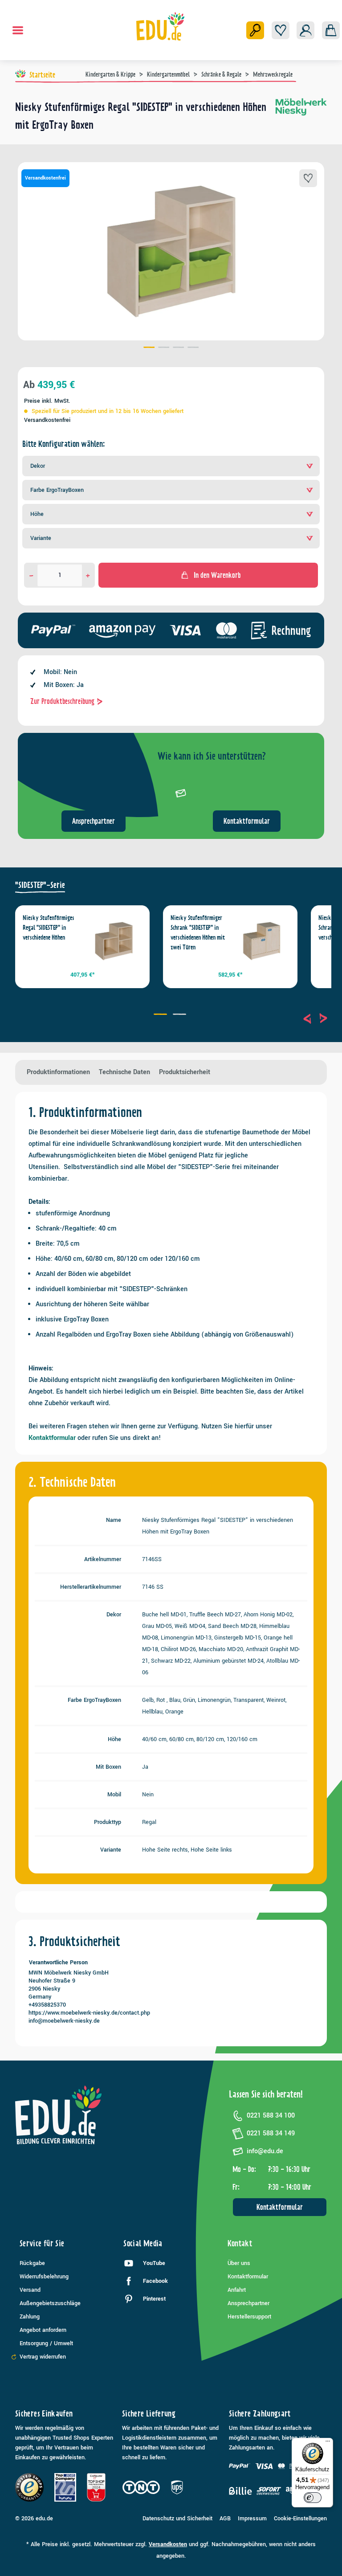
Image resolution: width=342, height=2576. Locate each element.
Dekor (38, 466)
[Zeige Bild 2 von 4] (164, 348)
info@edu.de (265, 2151)
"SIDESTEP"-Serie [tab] (40, 885)
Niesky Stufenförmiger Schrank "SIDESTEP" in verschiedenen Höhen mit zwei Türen (198, 932)
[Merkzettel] (281, 30)
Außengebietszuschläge (50, 2303)
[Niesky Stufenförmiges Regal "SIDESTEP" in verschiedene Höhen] (114, 941)
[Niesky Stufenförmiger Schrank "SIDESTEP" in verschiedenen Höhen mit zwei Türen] (262, 941)
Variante (41, 538)
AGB (225, 2519)
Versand (30, 2290)
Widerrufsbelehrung (44, 2277)
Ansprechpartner (94, 821)
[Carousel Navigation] (315, 1018)
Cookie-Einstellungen (300, 2519)
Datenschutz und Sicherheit (177, 2519)
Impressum (252, 2519)
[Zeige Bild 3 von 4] (178, 348)
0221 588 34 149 (271, 2133)
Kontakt (240, 2243)
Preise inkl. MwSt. (47, 401)
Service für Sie (42, 2243)
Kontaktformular (247, 821)
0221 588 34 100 (271, 2116)
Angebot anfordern (43, 2330)
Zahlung (30, 2317)
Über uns (239, 2263)
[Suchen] (255, 30)
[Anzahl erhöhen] (88, 575)
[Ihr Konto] (305, 30)
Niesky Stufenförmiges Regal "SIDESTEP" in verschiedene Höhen (49, 928)
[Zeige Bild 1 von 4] (149, 348)
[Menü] (18, 30)
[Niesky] (301, 119)
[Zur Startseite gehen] (161, 26)
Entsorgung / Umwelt (46, 2343)
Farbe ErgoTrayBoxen (57, 490)
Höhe (37, 514)
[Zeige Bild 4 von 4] (193, 348)
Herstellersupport (249, 2317)
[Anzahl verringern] (31, 575)
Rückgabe (32, 2263)
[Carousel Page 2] (181, 1015)
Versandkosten (168, 2544)
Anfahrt (237, 2290)
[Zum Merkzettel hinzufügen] (308, 178)
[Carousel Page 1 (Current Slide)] (161, 1015)
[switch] (313, 2498)
